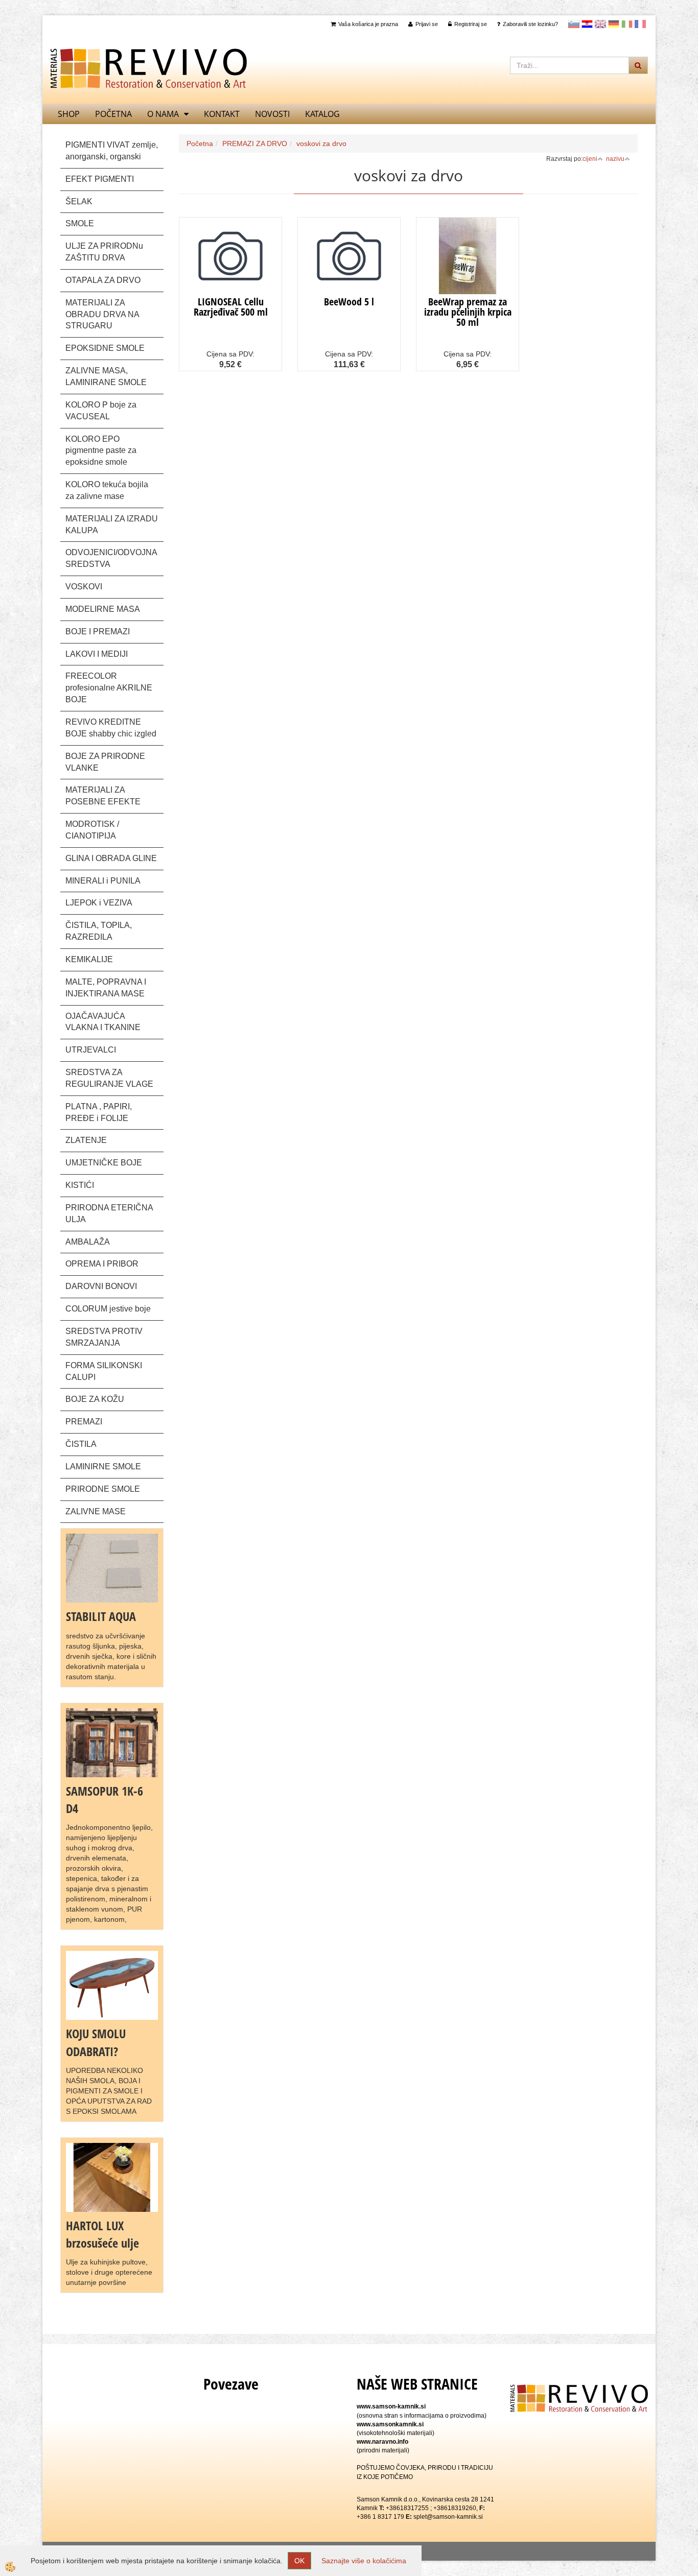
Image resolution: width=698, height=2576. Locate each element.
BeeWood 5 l (349, 302)
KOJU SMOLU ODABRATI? (96, 2042)
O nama (163, 114)
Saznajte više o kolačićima (364, 2561)
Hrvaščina (587, 24)
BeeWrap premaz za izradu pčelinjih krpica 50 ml (468, 312)
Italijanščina (627, 24)
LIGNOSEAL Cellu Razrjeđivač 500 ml (231, 307)
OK (299, 2561)
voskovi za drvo (321, 144)
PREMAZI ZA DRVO (255, 144)
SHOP (69, 114)
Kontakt (222, 114)
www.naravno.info (382, 2442)
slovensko (574, 24)
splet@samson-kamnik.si (448, 2517)
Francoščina (640, 24)
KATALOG (322, 114)
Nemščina (614, 24)
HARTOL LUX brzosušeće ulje (102, 2234)
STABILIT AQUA (101, 1616)
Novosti (272, 114)
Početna (113, 114)
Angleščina (600, 24)
